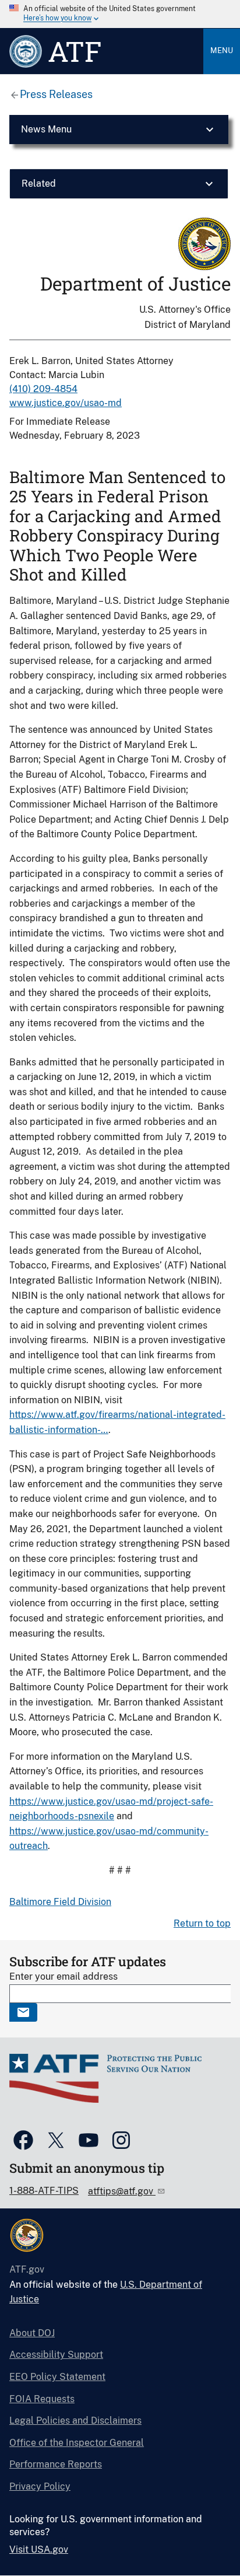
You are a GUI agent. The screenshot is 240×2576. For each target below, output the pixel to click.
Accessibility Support (56, 2355)
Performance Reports (56, 2464)
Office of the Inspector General (77, 2443)
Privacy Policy (40, 2486)
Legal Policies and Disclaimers (75, 2421)
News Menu (46, 129)
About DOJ (32, 2333)
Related (39, 183)
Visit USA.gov (39, 2549)
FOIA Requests (42, 2399)
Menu (222, 50)
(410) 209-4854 (43, 389)
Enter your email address (63, 1976)
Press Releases (56, 94)
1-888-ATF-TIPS (44, 2191)
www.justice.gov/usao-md (66, 403)
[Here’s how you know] (120, 14)
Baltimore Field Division (60, 1902)
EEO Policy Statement (57, 2377)
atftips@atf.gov (122, 2191)
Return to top (202, 1923)
